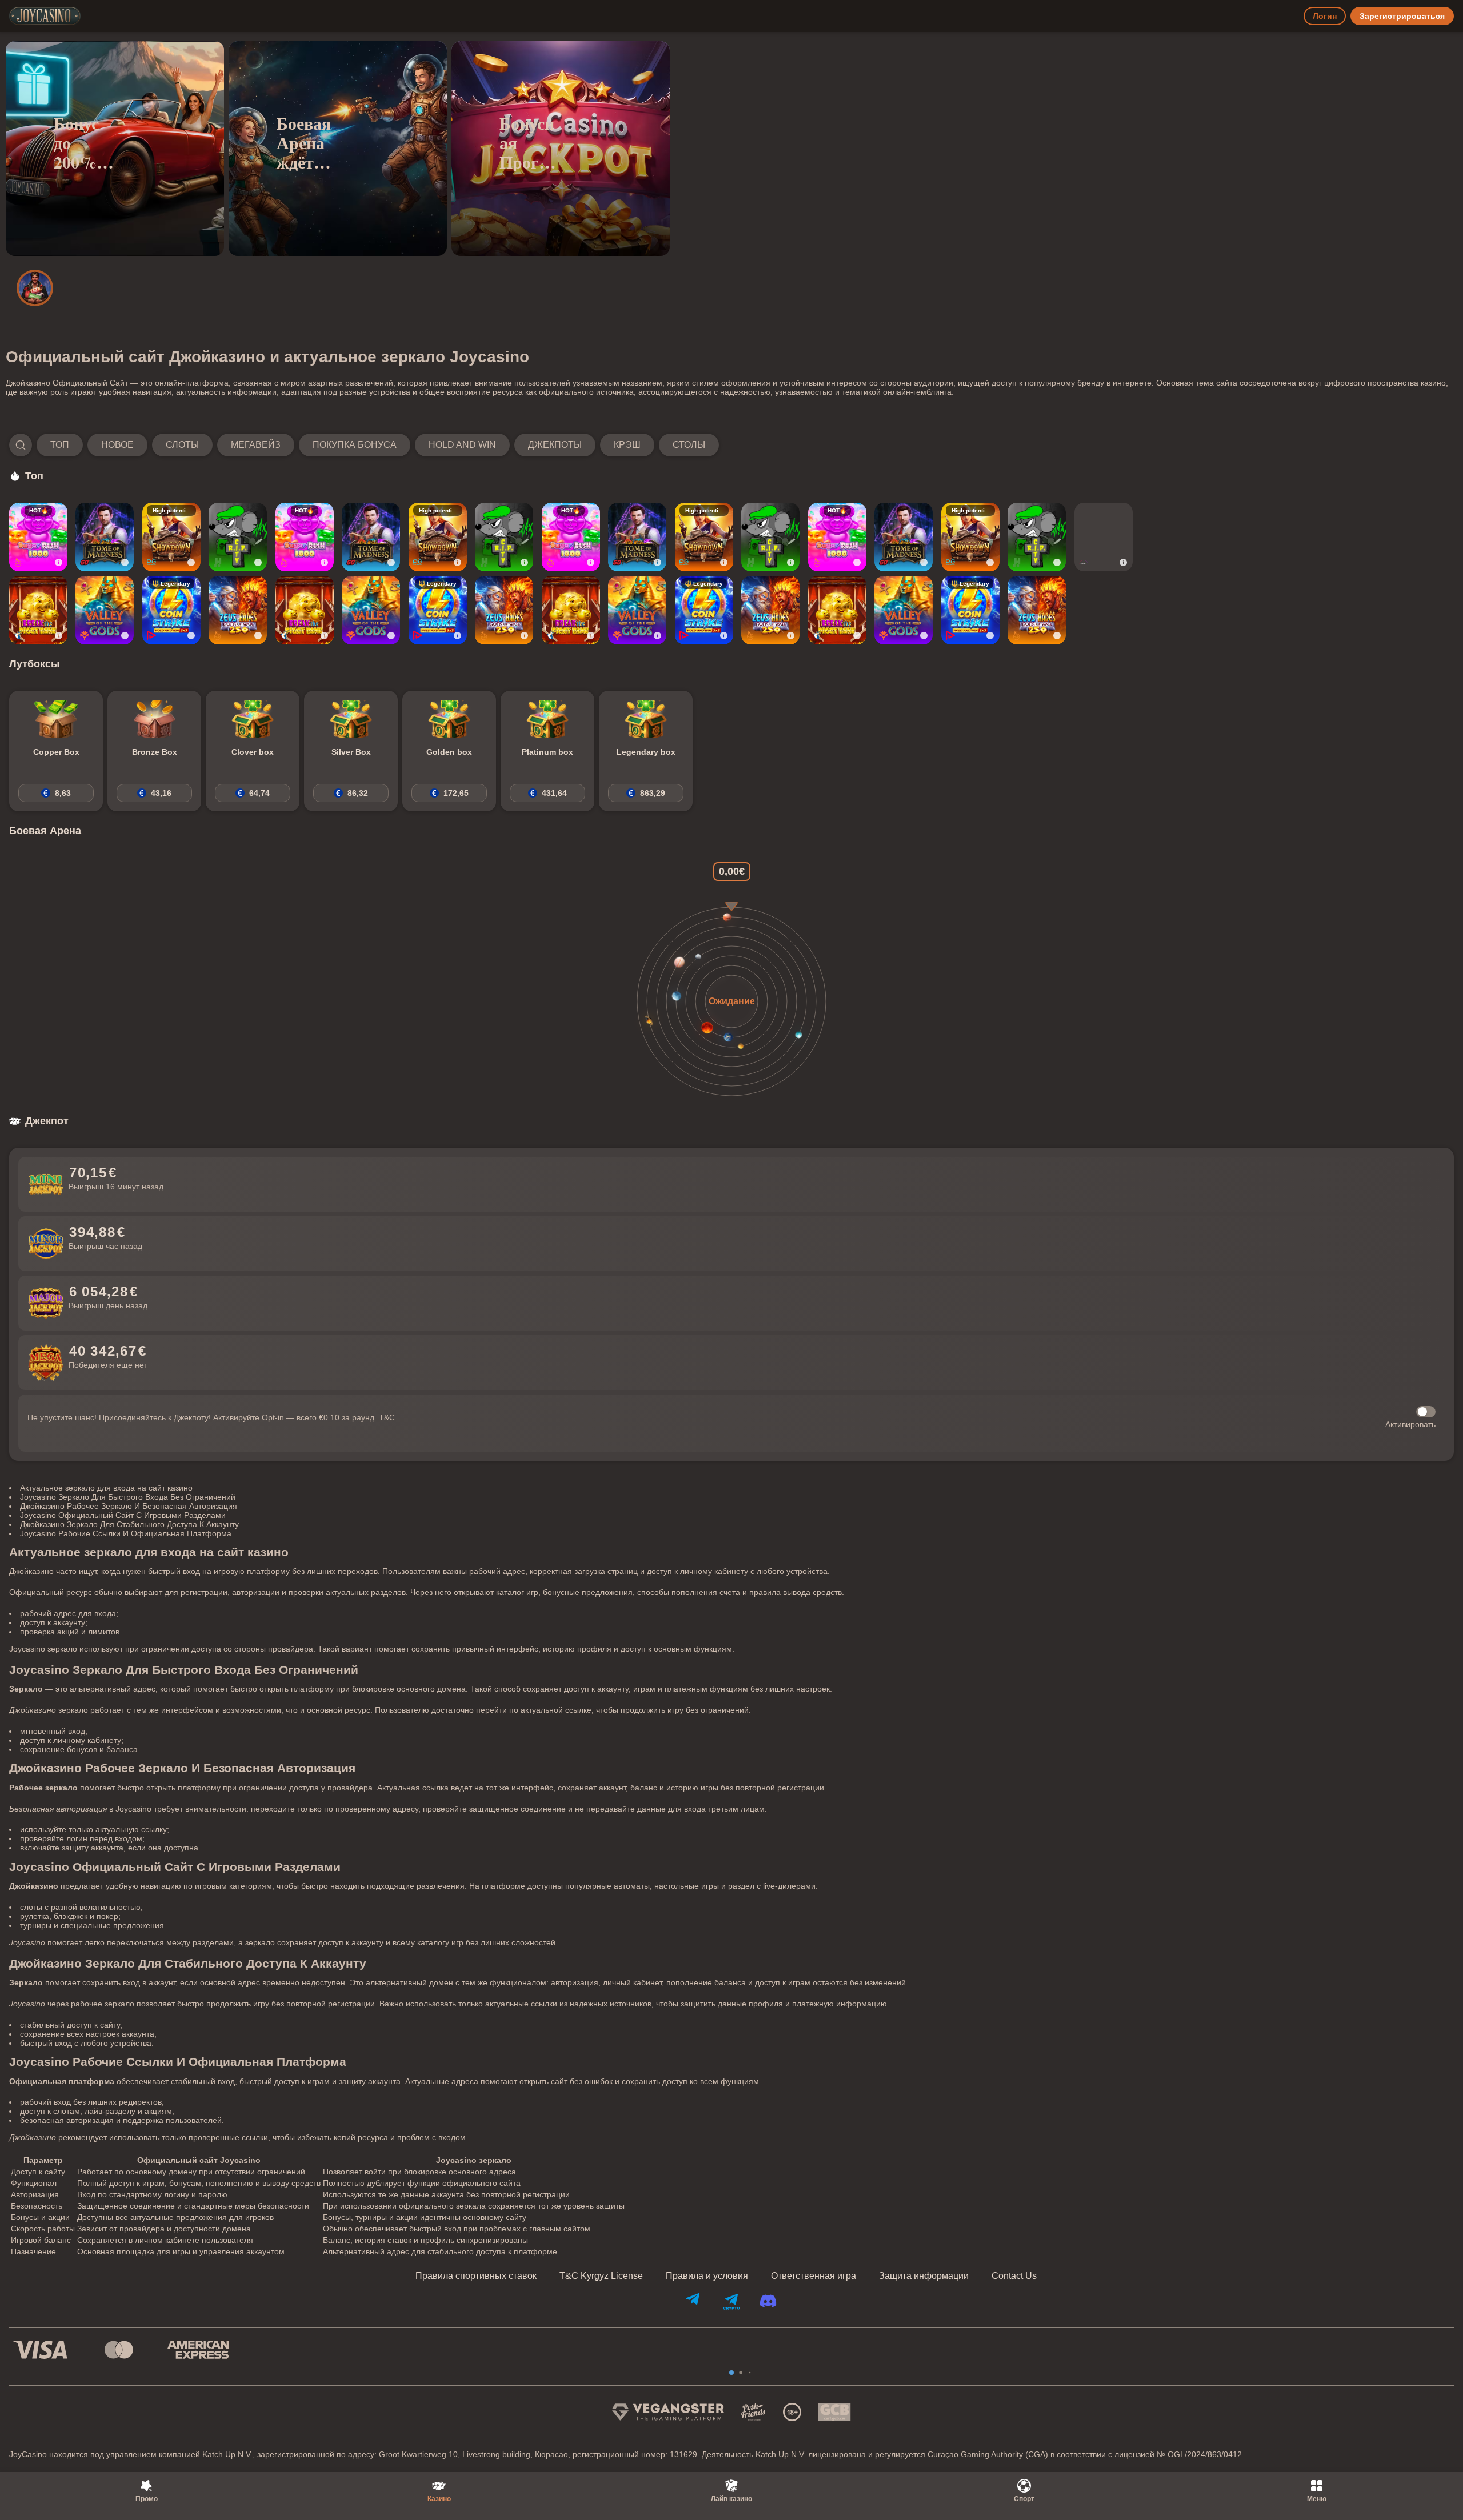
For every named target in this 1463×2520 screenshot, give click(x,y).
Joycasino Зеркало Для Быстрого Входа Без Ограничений (128, 1497)
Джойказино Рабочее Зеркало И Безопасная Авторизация (129, 1506)
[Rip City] (238, 537)
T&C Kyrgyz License (601, 2276)
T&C (387, 1417)
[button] (364, 445)
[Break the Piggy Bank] (38, 610)
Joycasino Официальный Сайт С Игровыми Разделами (123, 1515)
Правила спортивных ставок (476, 2276)
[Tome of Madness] (105, 537)
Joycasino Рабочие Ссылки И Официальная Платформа (126, 1533)
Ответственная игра (814, 2276)
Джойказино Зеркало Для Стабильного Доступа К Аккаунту (129, 1524)
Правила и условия (707, 2276)
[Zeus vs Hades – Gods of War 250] (238, 610)
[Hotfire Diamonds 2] (1104, 537)
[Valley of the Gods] (105, 610)
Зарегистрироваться (1402, 16)
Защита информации (924, 2276)
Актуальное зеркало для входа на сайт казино (106, 1488)
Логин (1325, 16)
